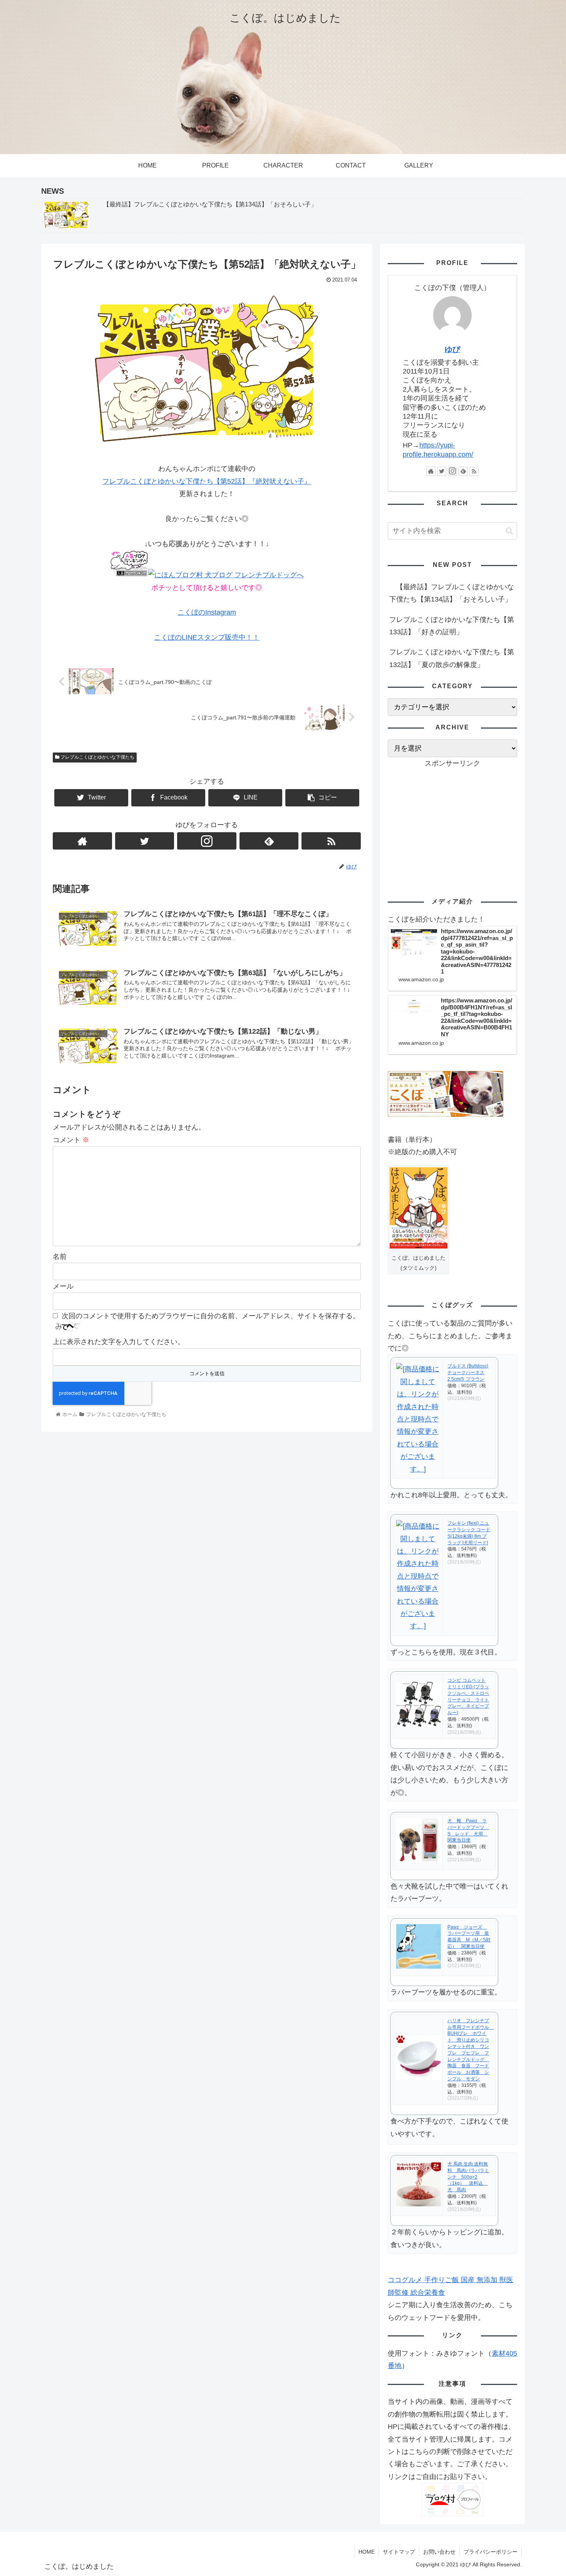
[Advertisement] (452, 823)
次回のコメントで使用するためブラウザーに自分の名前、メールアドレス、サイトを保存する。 (211, 1316)
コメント (71, 1140)
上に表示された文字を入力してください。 (119, 1342)
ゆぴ (452, 349)
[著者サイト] (82, 841)
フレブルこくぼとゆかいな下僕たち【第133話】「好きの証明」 (452, 626)
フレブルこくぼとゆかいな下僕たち (97, 757)
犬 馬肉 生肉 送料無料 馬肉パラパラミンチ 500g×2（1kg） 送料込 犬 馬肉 (468, 2177)
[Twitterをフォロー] (145, 841)
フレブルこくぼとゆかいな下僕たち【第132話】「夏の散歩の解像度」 (452, 658)
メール (63, 1286)
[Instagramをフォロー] (207, 841)
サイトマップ (399, 2552)
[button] (509, 531)
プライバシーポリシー (491, 2552)
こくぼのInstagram (207, 612)
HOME (367, 2552)
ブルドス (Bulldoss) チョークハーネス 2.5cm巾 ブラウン (468, 1373)
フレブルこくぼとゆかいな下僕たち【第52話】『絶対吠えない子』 (207, 481)
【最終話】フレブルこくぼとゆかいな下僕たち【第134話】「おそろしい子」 (452, 593)
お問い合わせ (439, 2552)
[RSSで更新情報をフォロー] (331, 841)
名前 (60, 1257)
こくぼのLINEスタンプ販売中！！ (207, 637)
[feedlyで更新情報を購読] (269, 841)
